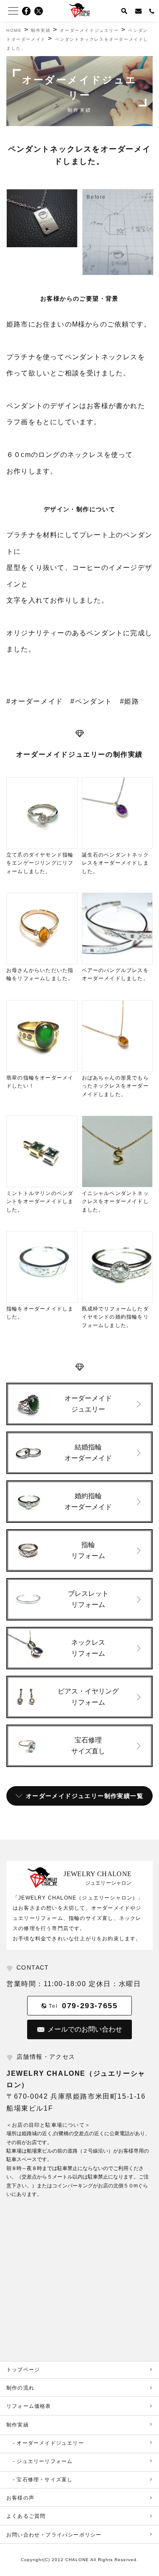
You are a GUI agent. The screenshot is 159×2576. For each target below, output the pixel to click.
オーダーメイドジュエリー (50, 2443)
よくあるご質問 (26, 2516)
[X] (41, 11)
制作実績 (18, 2425)
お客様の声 (20, 2498)
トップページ (23, 2370)
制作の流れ (20, 2388)
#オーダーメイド (35, 701)
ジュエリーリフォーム (45, 2461)
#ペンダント (91, 701)
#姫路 (130, 701)
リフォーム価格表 (29, 2406)
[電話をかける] (152, 11)
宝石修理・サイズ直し (45, 2480)
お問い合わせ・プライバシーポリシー (54, 2535)
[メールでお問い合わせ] (139, 11)
